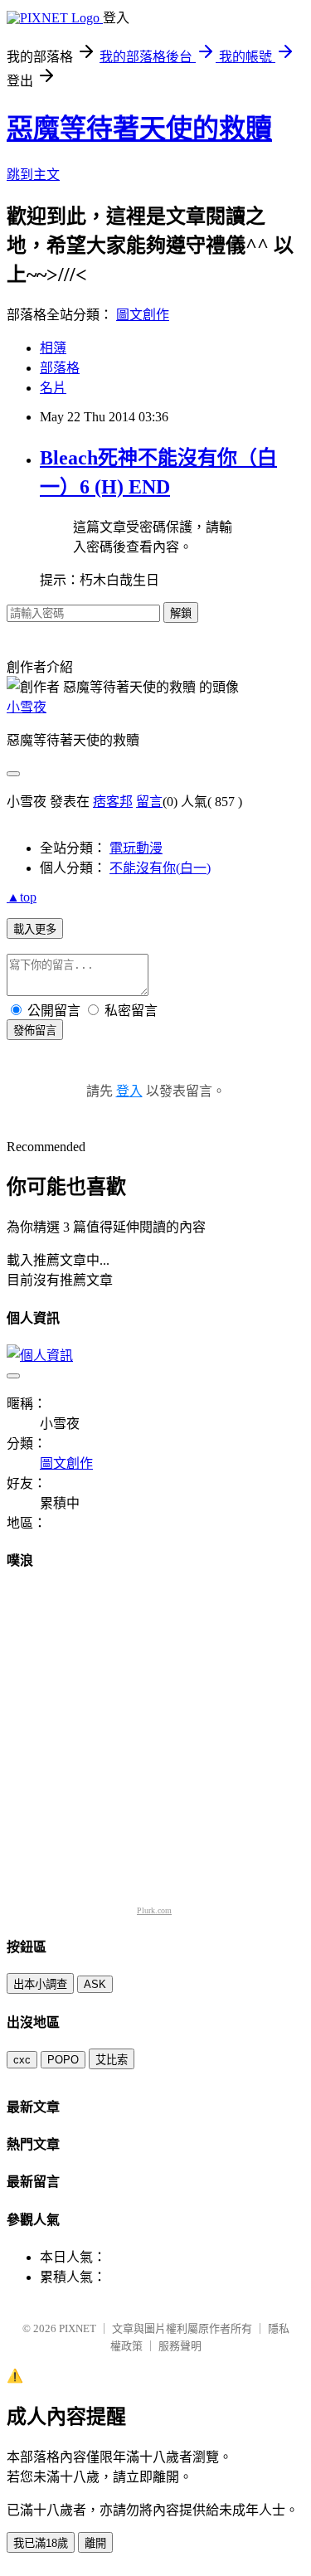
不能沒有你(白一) (160, 868)
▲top (22, 897)
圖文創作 (143, 315)
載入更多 (35, 929)
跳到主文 (33, 175)
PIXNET (78, 2328)
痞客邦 (113, 802)
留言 (149, 802)
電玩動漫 (136, 848)
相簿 (53, 348)
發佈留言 (35, 1030)
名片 (53, 388)
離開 (95, 2543)
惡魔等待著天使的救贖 (139, 129)
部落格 (60, 368)
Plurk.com (154, 1910)
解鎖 (181, 613)
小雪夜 (27, 707)
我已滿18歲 (41, 2543)
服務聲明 (180, 2346)
